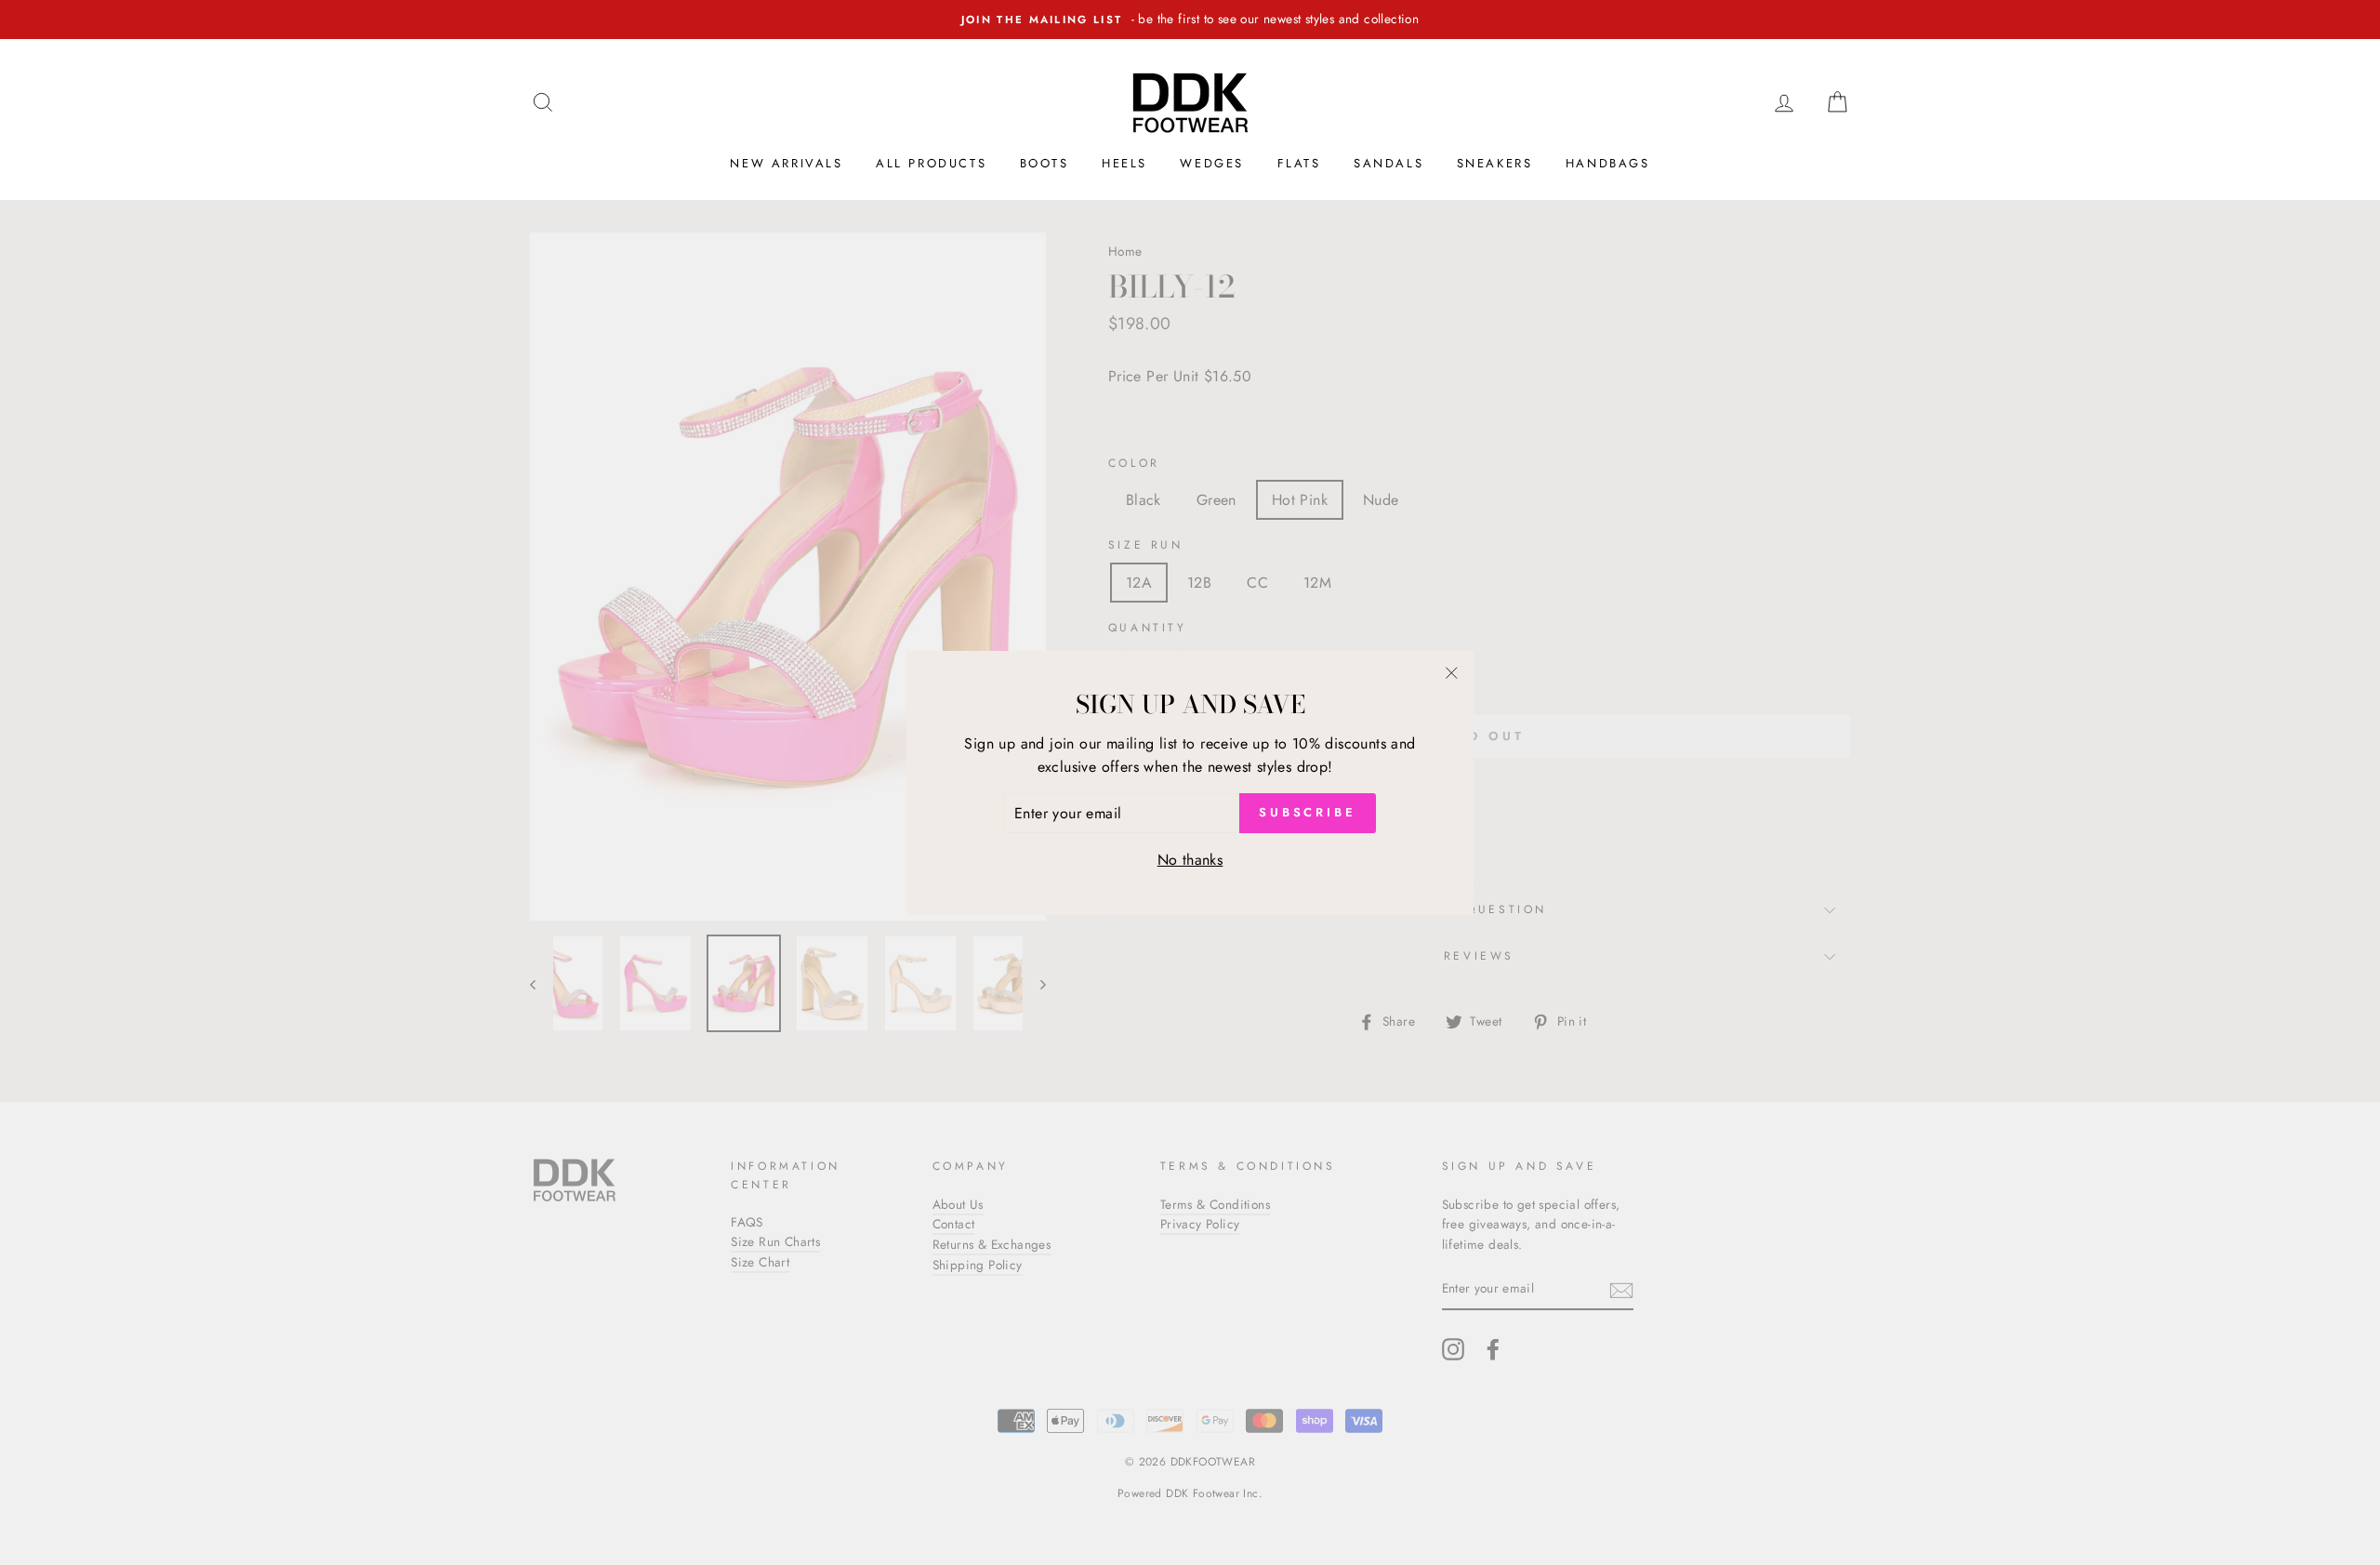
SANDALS (1388, 163)
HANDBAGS (1608, 163)
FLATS (1299, 163)
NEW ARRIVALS (786, 163)
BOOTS (1045, 163)
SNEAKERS (1495, 163)
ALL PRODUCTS (931, 163)
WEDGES (1212, 163)
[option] (1190, 20)
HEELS (1124, 163)
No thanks (1190, 860)
